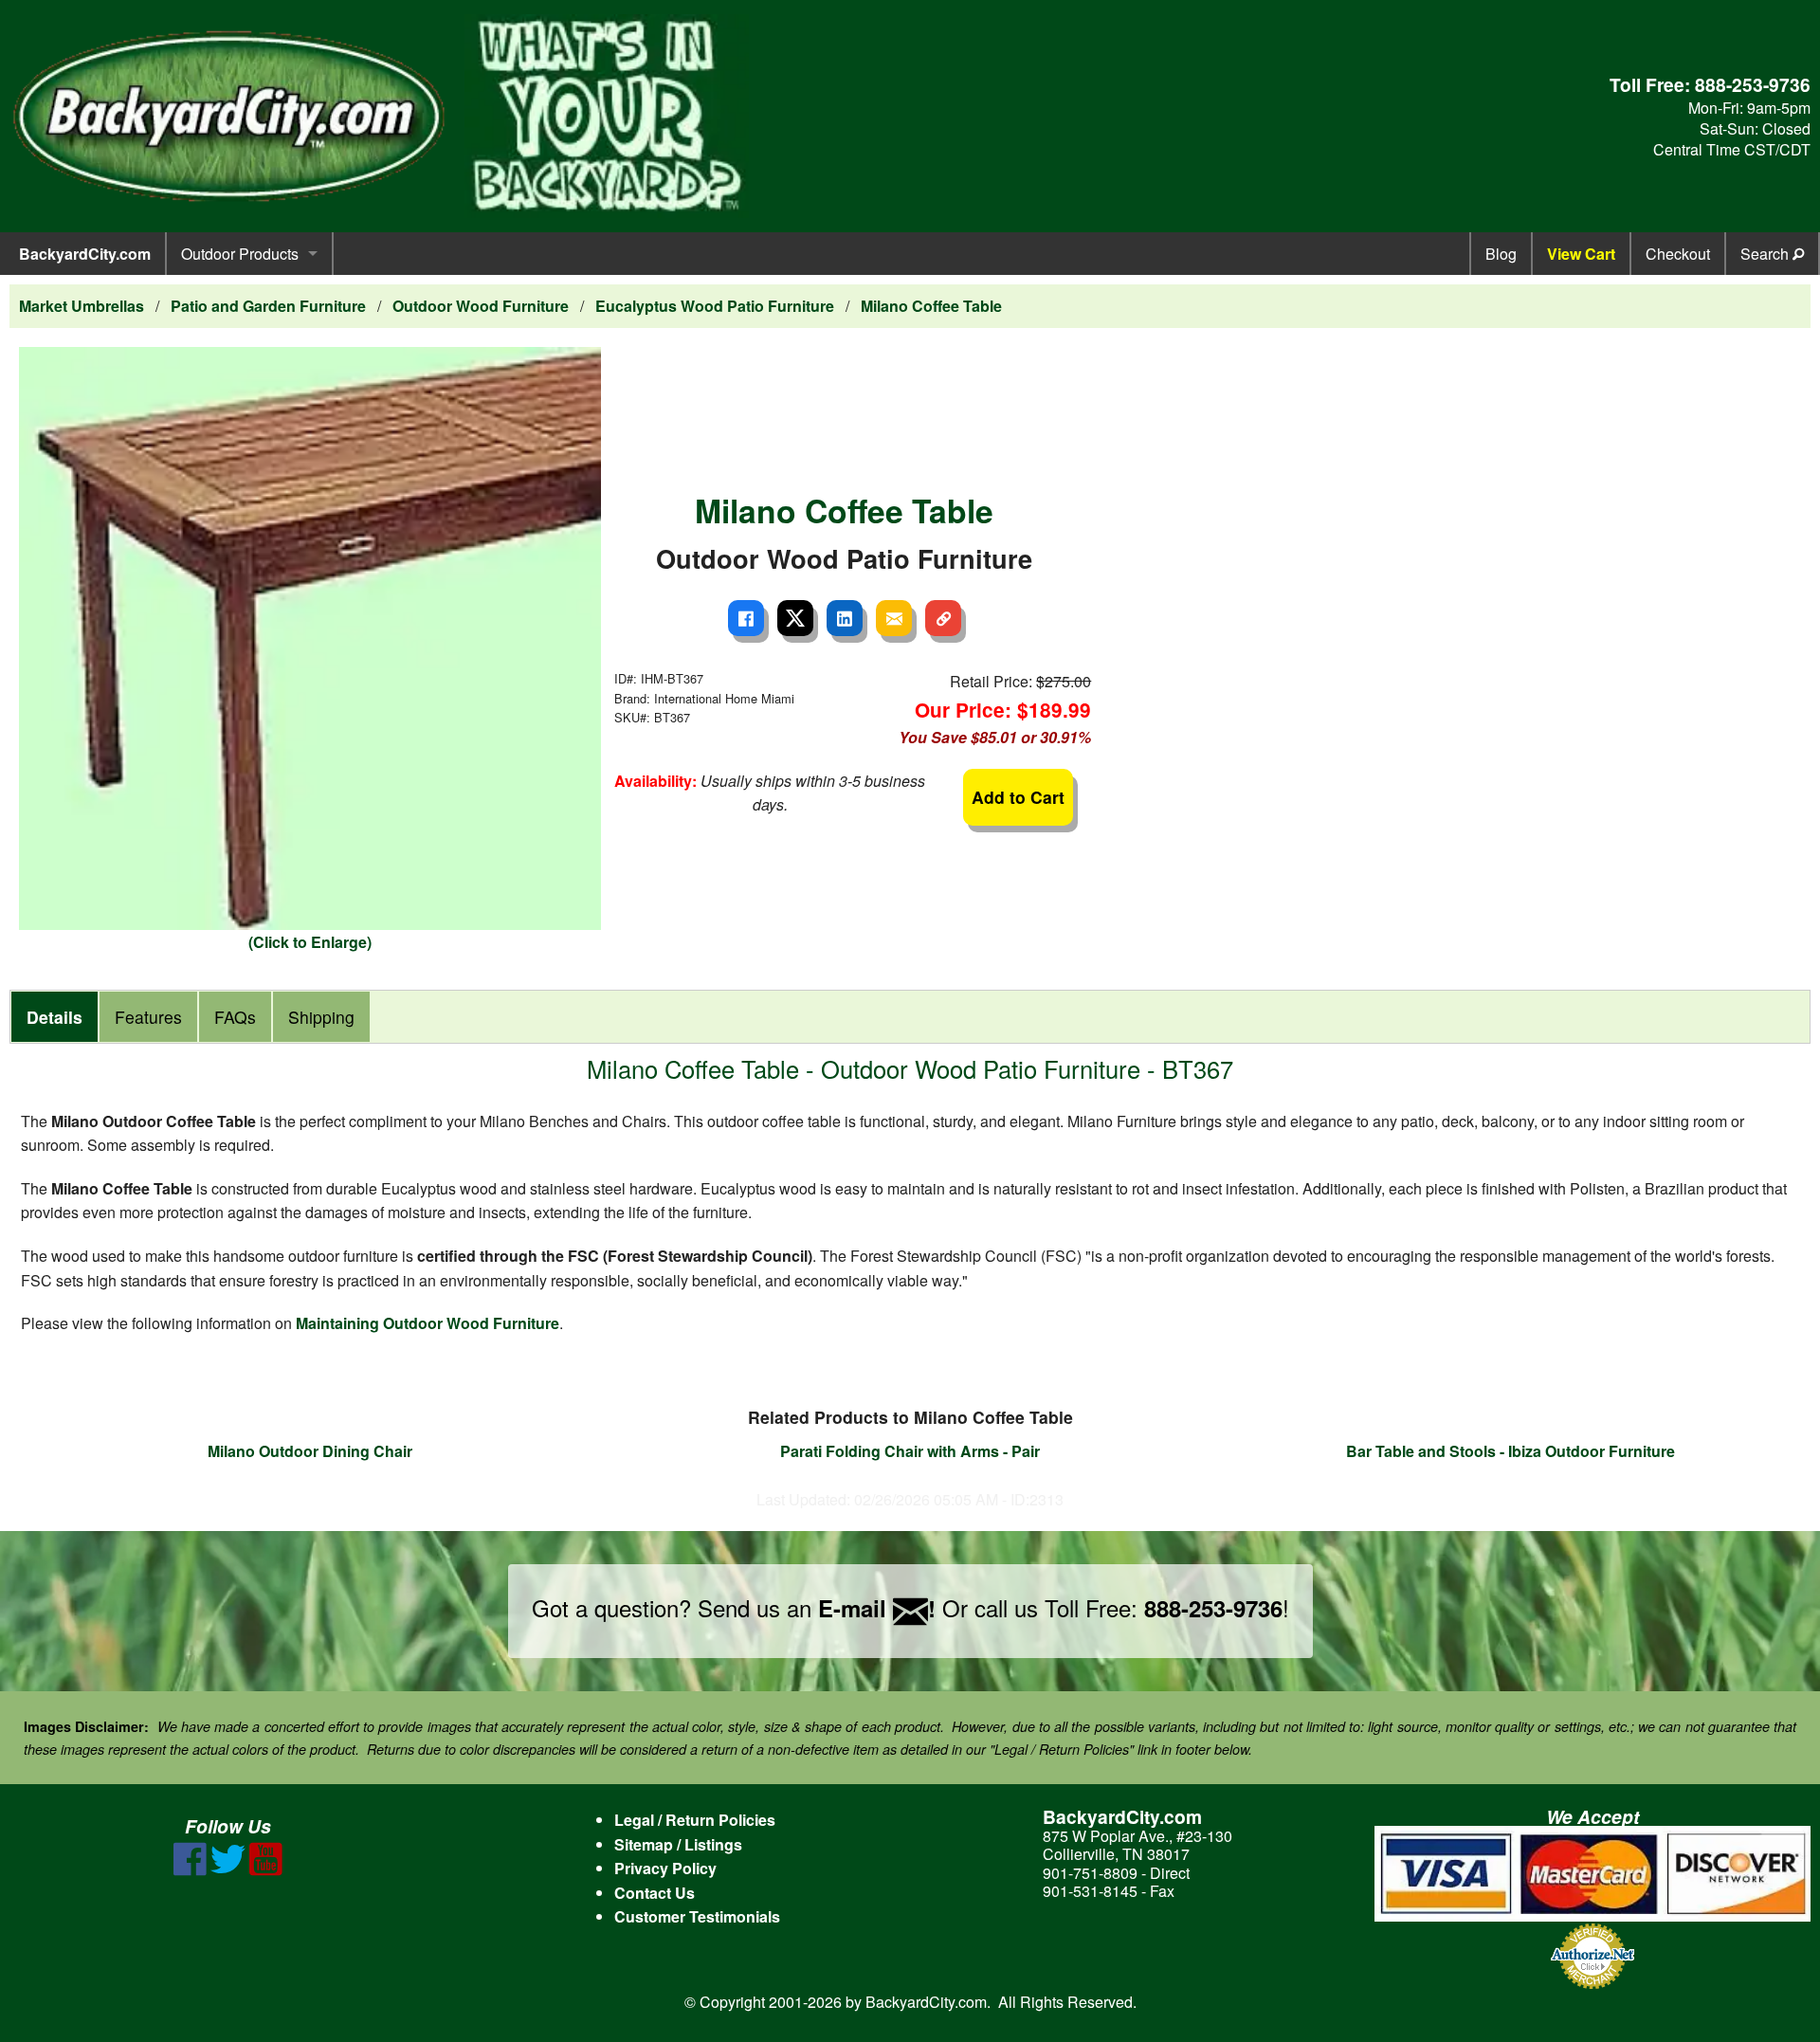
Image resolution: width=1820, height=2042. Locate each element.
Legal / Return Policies (695, 1820)
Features (148, 1017)
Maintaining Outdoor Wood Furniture (428, 1323)
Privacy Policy (665, 1868)
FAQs (235, 1017)
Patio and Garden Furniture (268, 306)
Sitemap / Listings (678, 1844)
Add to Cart (1018, 797)
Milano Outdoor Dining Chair (310, 1451)
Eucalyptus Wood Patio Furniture (715, 306)
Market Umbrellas (82, 306)
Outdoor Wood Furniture (481, 306)
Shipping (321, 1017)
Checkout (1678, 254)
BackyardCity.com (85, 254)
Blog (1501, 254)
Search (1766, 254)
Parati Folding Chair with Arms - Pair (910, 1451)
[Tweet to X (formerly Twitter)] (795, 618)
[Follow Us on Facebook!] (190, 1870)
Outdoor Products (240, 254)
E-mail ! (877, 1608)
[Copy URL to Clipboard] (943, 618)
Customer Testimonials (697, 1916)
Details (55, 1017)
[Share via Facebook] (746, 618)
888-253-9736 (1753, 84)
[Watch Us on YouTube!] (266, 1870)
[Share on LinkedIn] (845, 618)
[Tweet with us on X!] (228, 1870)
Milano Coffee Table (931, 306)
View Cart (1581, 254)
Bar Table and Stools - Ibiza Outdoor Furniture (1511, 1451)
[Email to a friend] (894, 618)
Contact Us (655, 1893)
